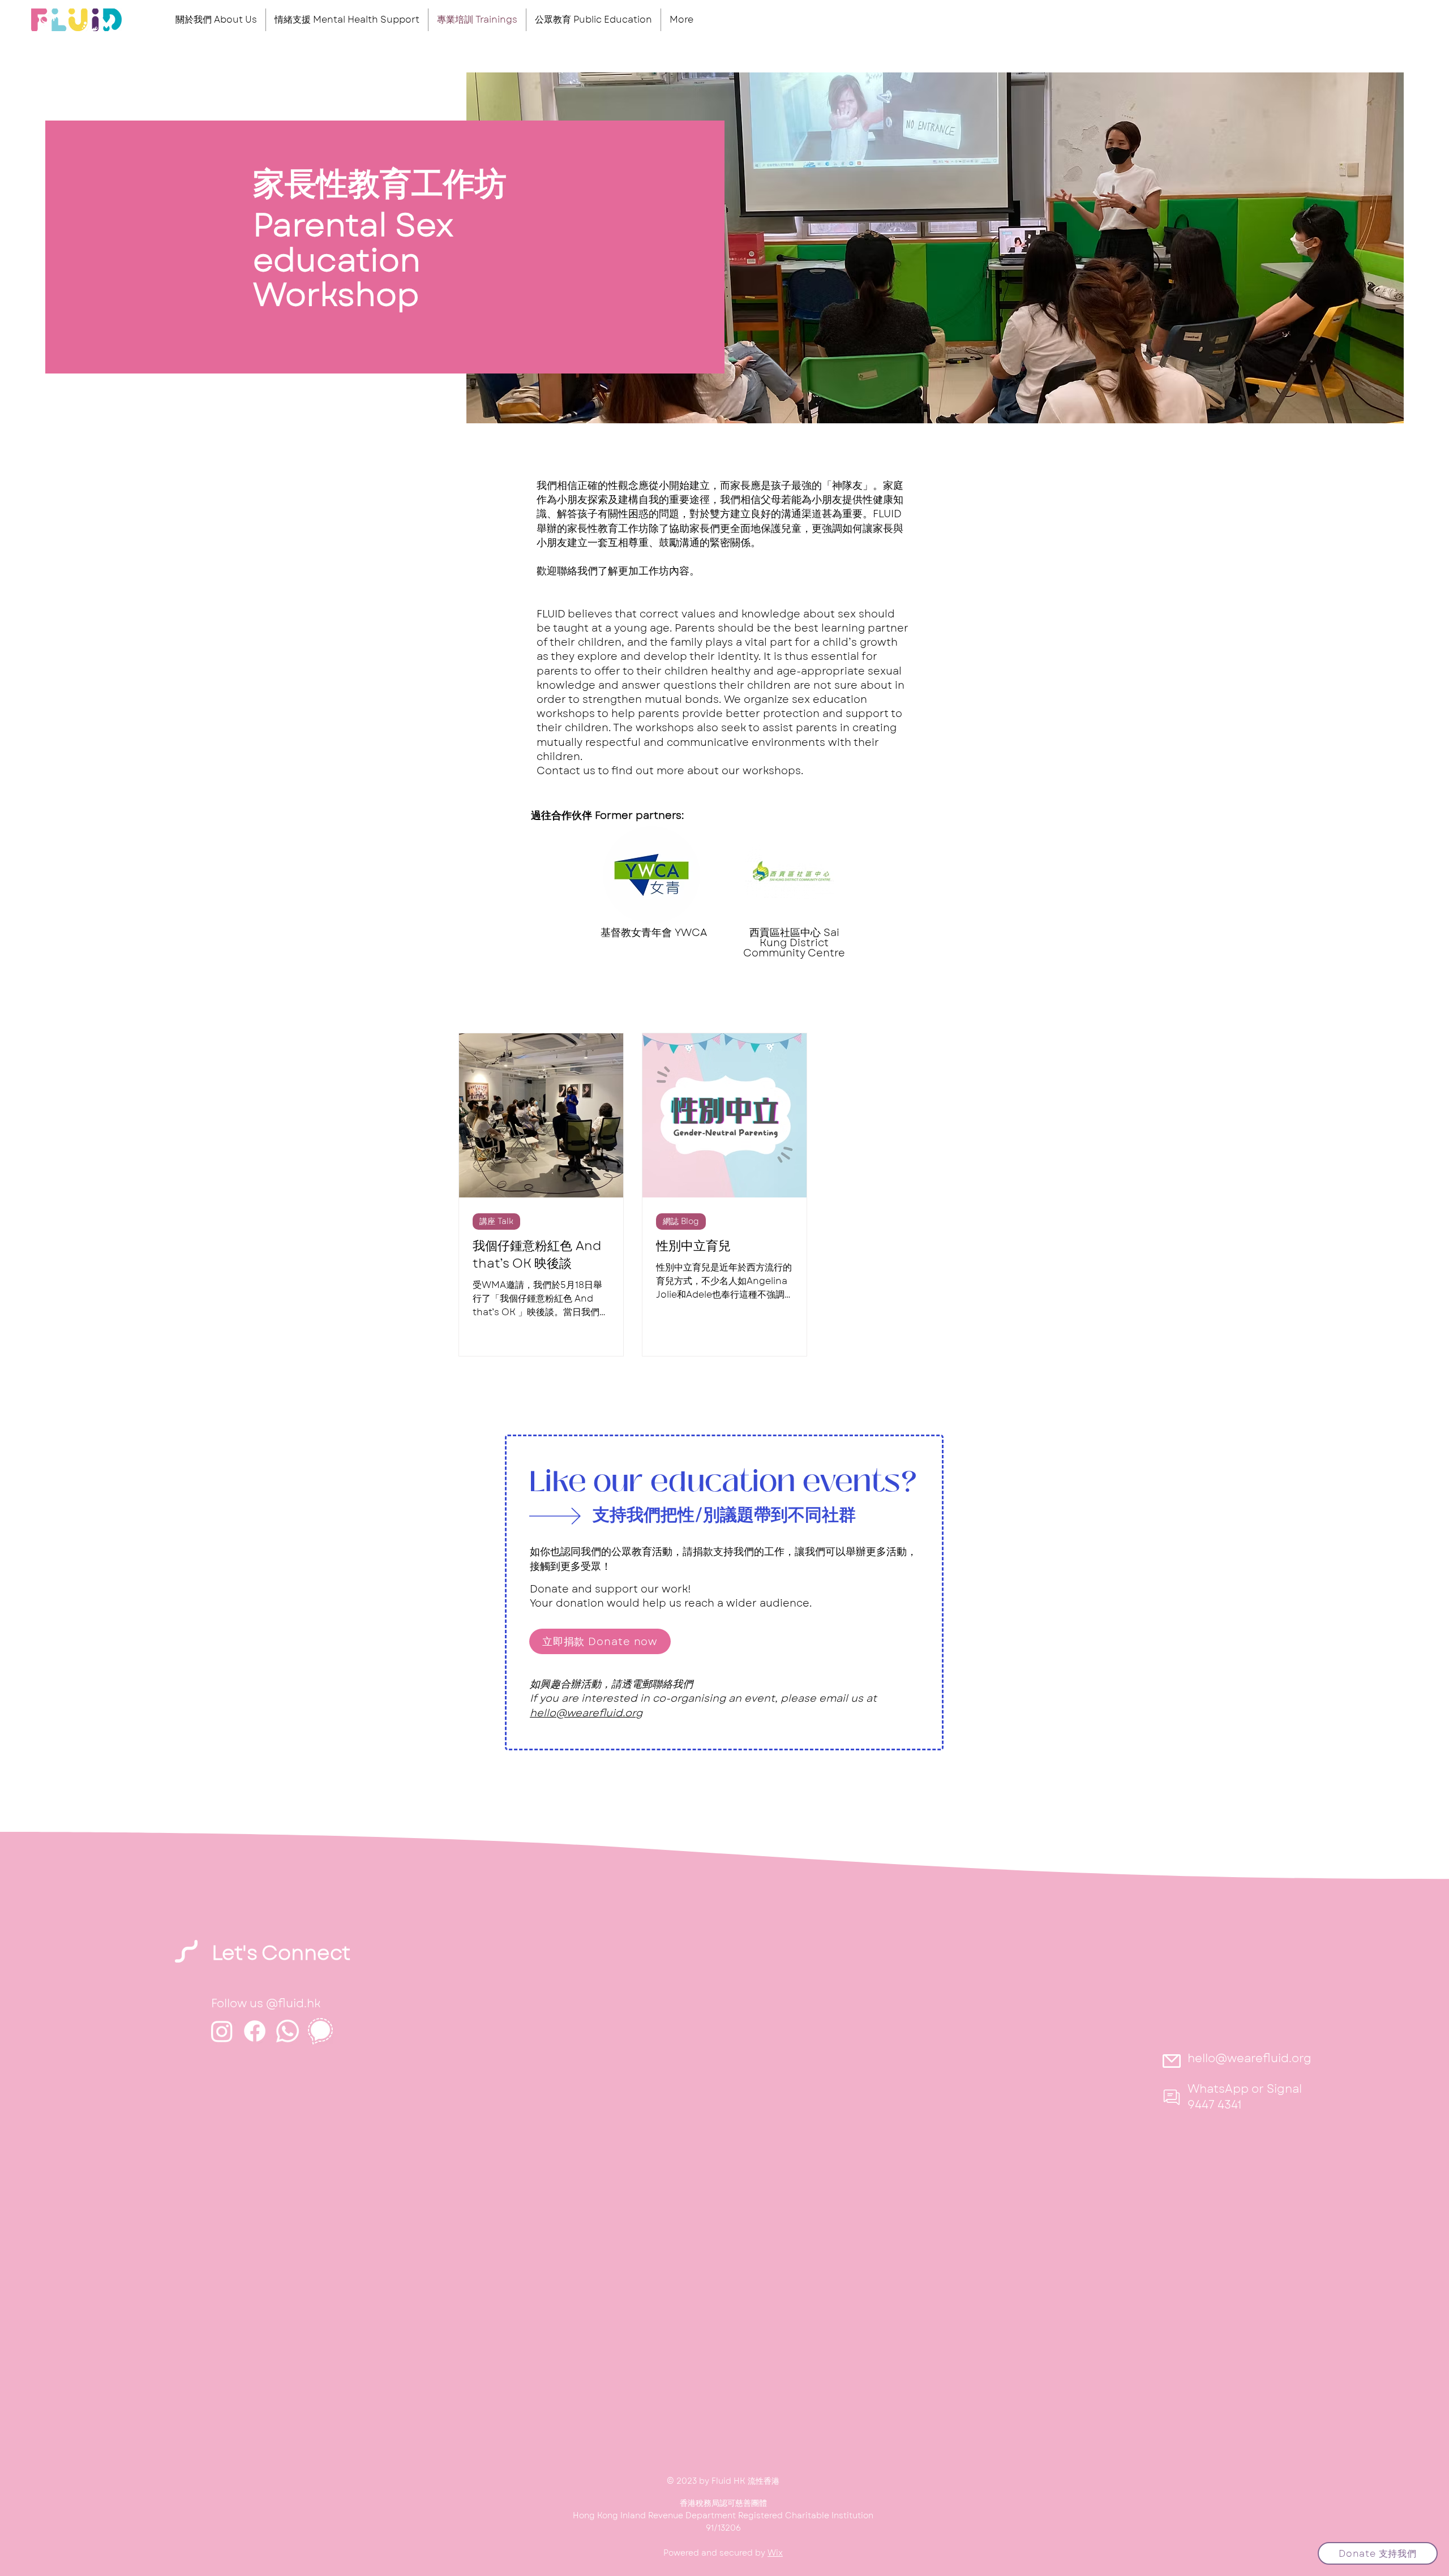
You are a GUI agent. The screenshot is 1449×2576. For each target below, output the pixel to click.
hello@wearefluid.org (586, 1713)
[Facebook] (255, 2031)
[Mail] (1171, 2061)
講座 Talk (496, 1221)
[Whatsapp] (288, 2031)
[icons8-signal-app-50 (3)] (320, 2031)
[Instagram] (222, 2031)
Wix (775, 2553)
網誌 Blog (681, 1221)
